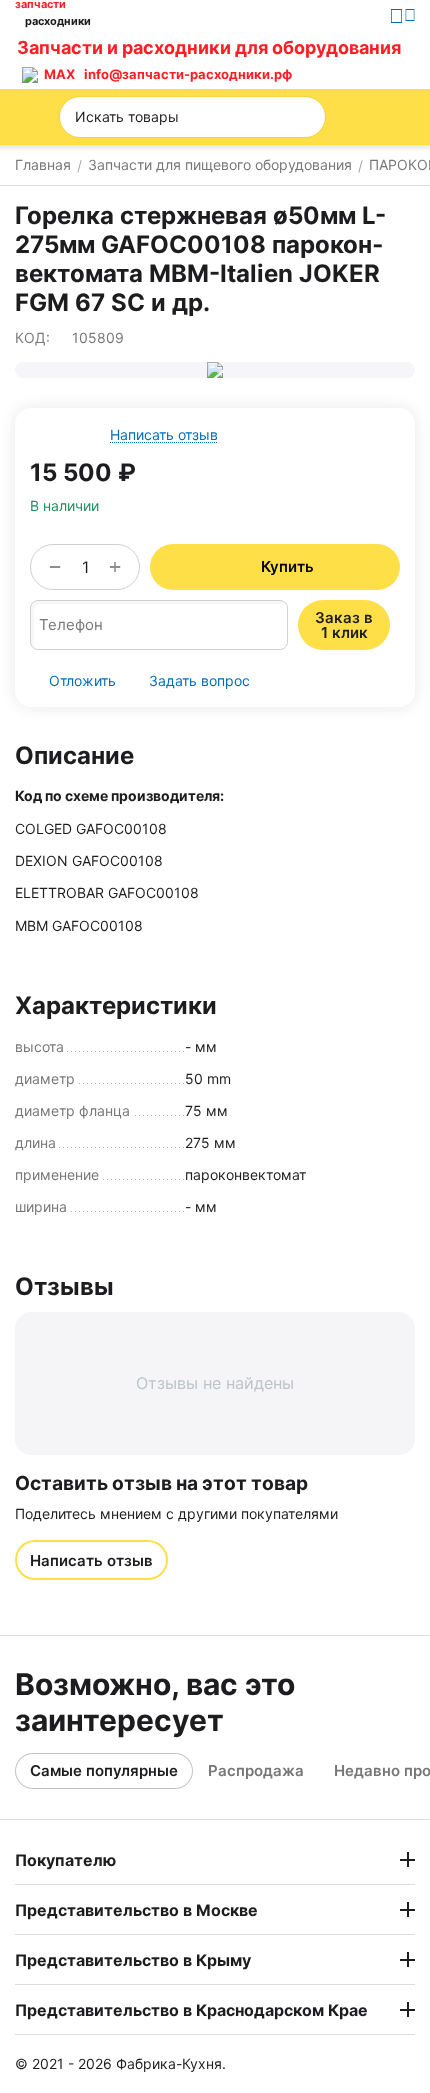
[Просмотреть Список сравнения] (315, 61)
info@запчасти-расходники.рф (188, 74)
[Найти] (304, 117)
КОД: (32, 337)
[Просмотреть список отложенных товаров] (360, 61)
